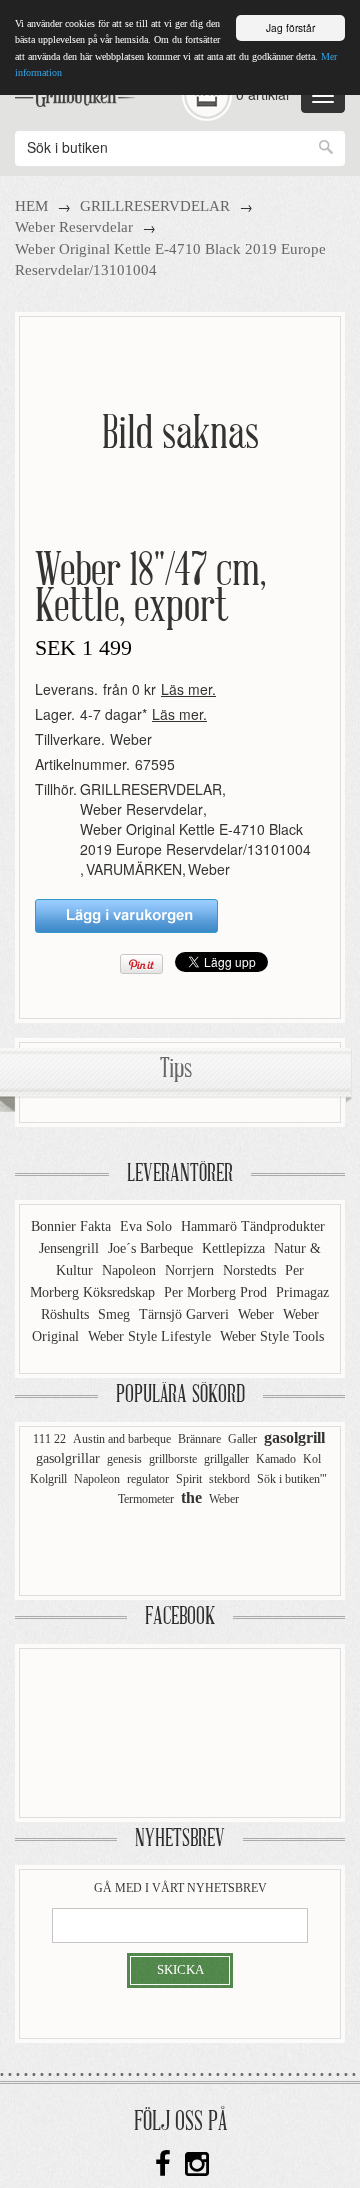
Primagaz (302, 1292)
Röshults (67, 1314)
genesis (124, 1459)
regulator (148, 1479)
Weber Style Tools (272, 1336)
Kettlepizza (235, 1248)
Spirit (189, 1479)
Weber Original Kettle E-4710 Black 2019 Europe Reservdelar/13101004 (195, 839)
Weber (131, 739)
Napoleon (131, 1270)
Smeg (116, 1314)
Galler (242, 1439)
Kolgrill (48, 1479)
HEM (31, 206)
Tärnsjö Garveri (186, 1314)
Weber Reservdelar (74, 227)
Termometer (146, 1499)
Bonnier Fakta (73, 1226)
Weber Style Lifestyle (151, 1336)
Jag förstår (290, 27)
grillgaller (226, 1459)
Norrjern (191, 1270)
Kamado (276, 1459)
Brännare (199, 1439)
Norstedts (251, 1270)
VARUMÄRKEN (134, 869)
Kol (312, 1459)
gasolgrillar (68, 1458)
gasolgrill (294, 1437)
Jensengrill (71, 1248)
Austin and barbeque (122, 1439)
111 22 (49, 1439)
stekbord (229, 1479)
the (191, 1497)
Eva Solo (148, 1226)
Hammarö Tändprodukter (253, 1226)
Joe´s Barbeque (152, 1248)
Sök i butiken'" (292, 1479)
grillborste (173, 1459)
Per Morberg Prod (217, 1292)
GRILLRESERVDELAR (155, 206)
